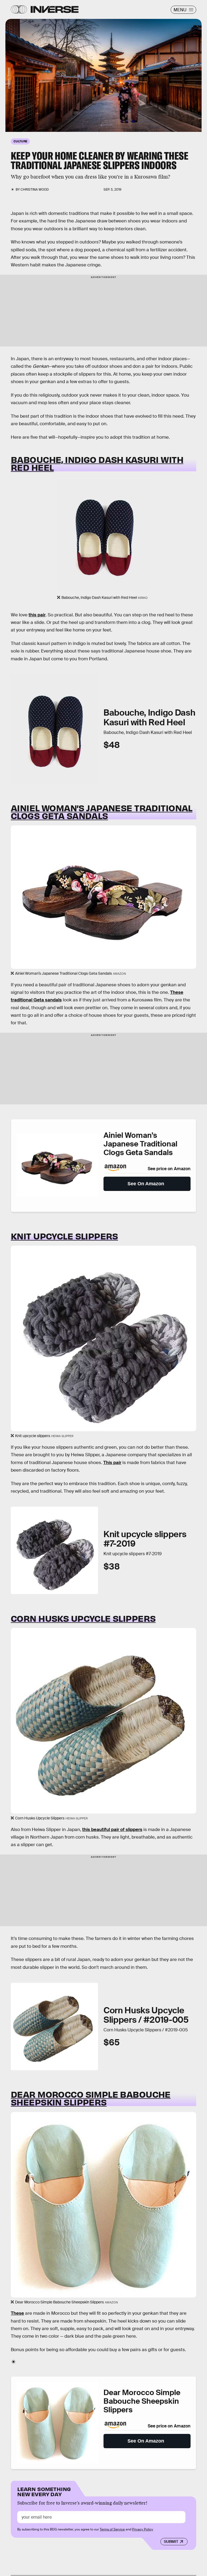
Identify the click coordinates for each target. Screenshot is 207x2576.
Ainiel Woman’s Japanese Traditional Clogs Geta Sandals (102, 812)
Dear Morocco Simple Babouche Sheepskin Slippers (91, 2098)
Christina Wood (35, 190)
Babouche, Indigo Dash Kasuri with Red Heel (97, 463)
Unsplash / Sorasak (9, 78)
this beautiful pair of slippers (112, 1830)
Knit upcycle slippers (64, 1236)
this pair (37, 615)
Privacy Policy (143, 2529)
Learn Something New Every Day (44, 2491)
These (17, 2313)
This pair (112, 1463)
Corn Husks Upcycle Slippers (83, 1618)
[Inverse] (55, 9)
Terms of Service (112, 2529)
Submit (171, 2541)
